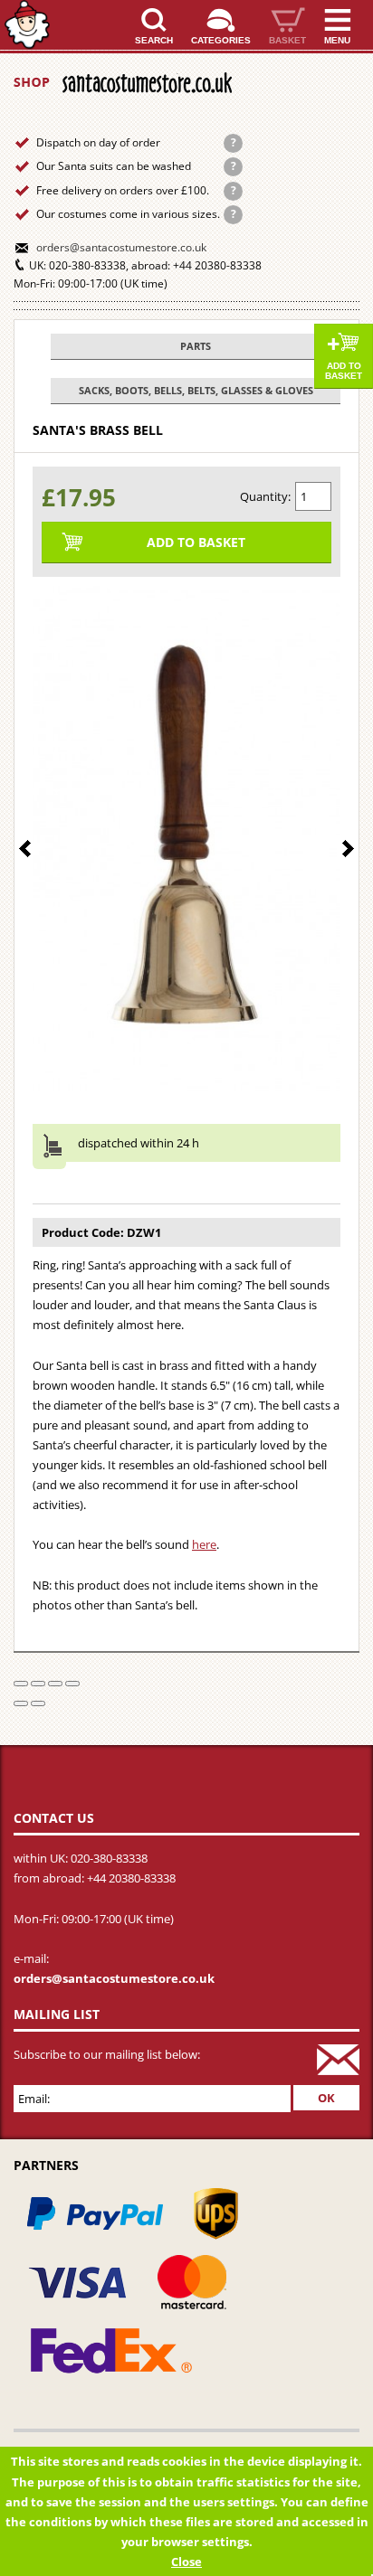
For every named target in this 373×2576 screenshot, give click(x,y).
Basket (287, 40)
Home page (27, 25)
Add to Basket (344, 371)
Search (154, 40)
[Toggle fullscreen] (55, 1684)
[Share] (38, 1684)
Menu (337, 40)
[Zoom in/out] (72, 1684)
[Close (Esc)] (21, 1684)
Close (186, 2562)
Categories (221, 40)
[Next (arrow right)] (38, 1703)
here (204, 1544)
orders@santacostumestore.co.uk (121, 247)
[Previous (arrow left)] (21, 1703)
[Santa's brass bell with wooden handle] (186, 839)
